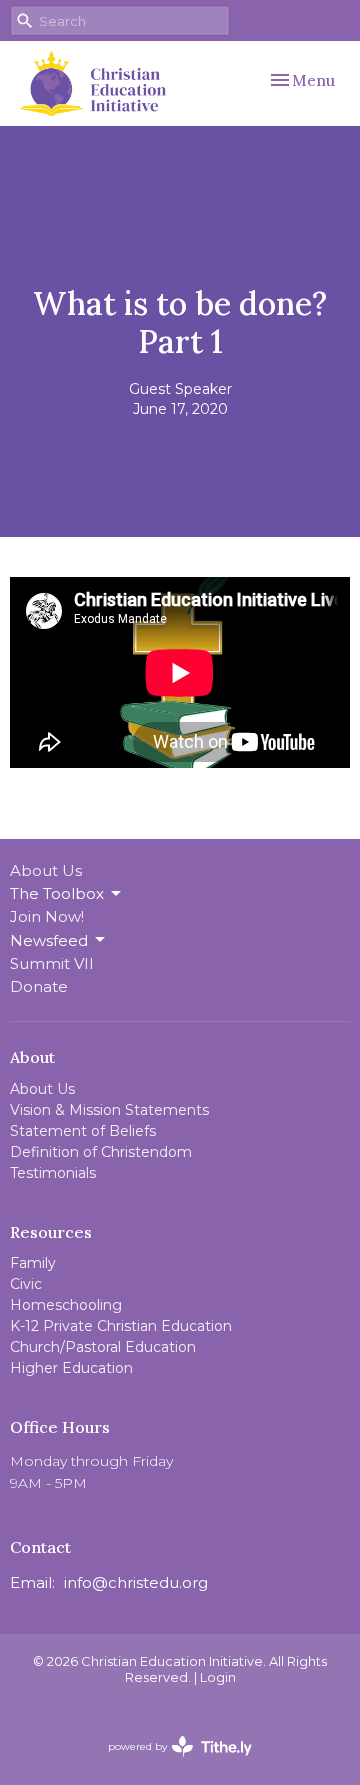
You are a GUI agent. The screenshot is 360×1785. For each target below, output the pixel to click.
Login (218, 1677)
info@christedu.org (136, 1582)
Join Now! (47, 916)
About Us (46, 870)
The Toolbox (57, 893)
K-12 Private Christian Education (121, 1326)
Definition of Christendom (101, 1152)
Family (33, 1263)
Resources (51, 1232)
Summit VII (52, 963)
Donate (39, 986)
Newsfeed (49, 940)
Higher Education (71, 1368)
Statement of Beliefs (83, 1131)
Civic (26, 1284)
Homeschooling (66, 1305)
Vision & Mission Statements (109, 1110)
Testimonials (53, 1173)
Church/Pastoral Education (103, 1347)
